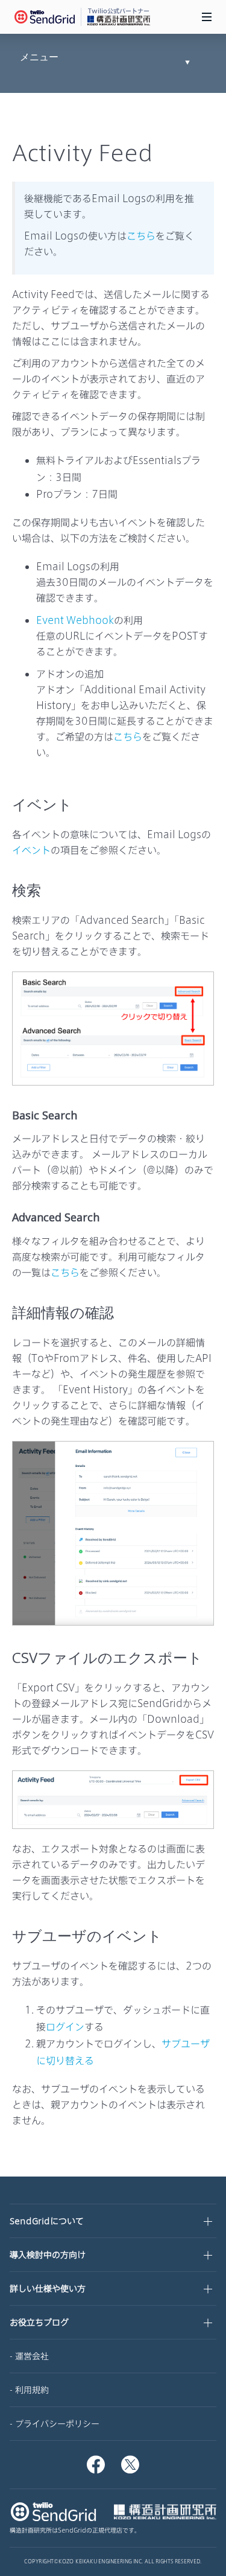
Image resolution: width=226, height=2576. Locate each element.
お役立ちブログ (39, 2322)
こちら (141, 236)
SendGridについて (47, 2221)
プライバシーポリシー (57, 2424)
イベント (31, 850)
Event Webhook (75, 620)
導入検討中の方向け (48, 2255)
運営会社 (32, 2356)
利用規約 (32, 2390)
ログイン (65, 2027)
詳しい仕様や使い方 (48, 2288)
